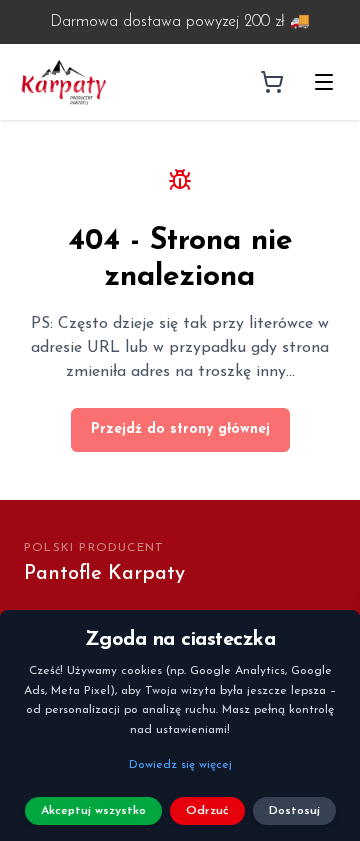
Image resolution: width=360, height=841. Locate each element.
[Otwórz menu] (324, 82)
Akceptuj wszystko (93, 811)
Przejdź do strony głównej (180, 429)
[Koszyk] (272, 82)
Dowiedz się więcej (180, 765)
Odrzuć (207, 811)
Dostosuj (294, 811)
